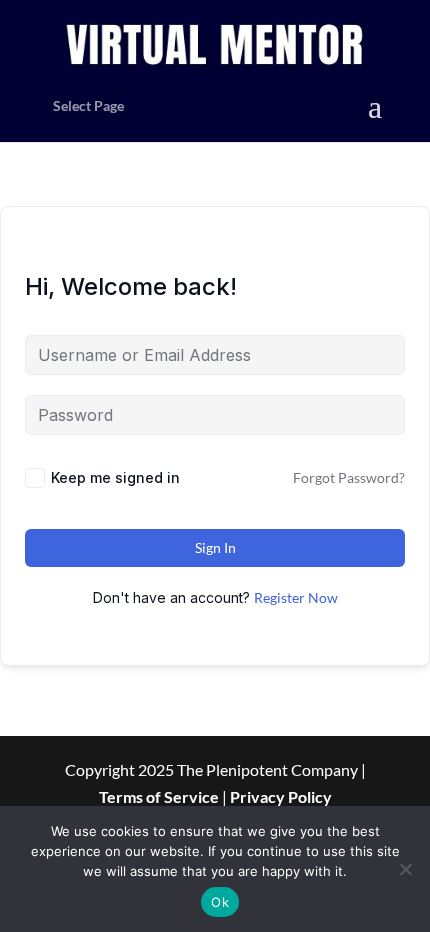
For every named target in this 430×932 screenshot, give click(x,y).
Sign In (215, 547)
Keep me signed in (115, 477)
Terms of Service (159, 796)
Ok (220, 902)
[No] (405, 869)
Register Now (296, 597)
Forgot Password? (349, 477)
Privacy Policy (281, 796)
